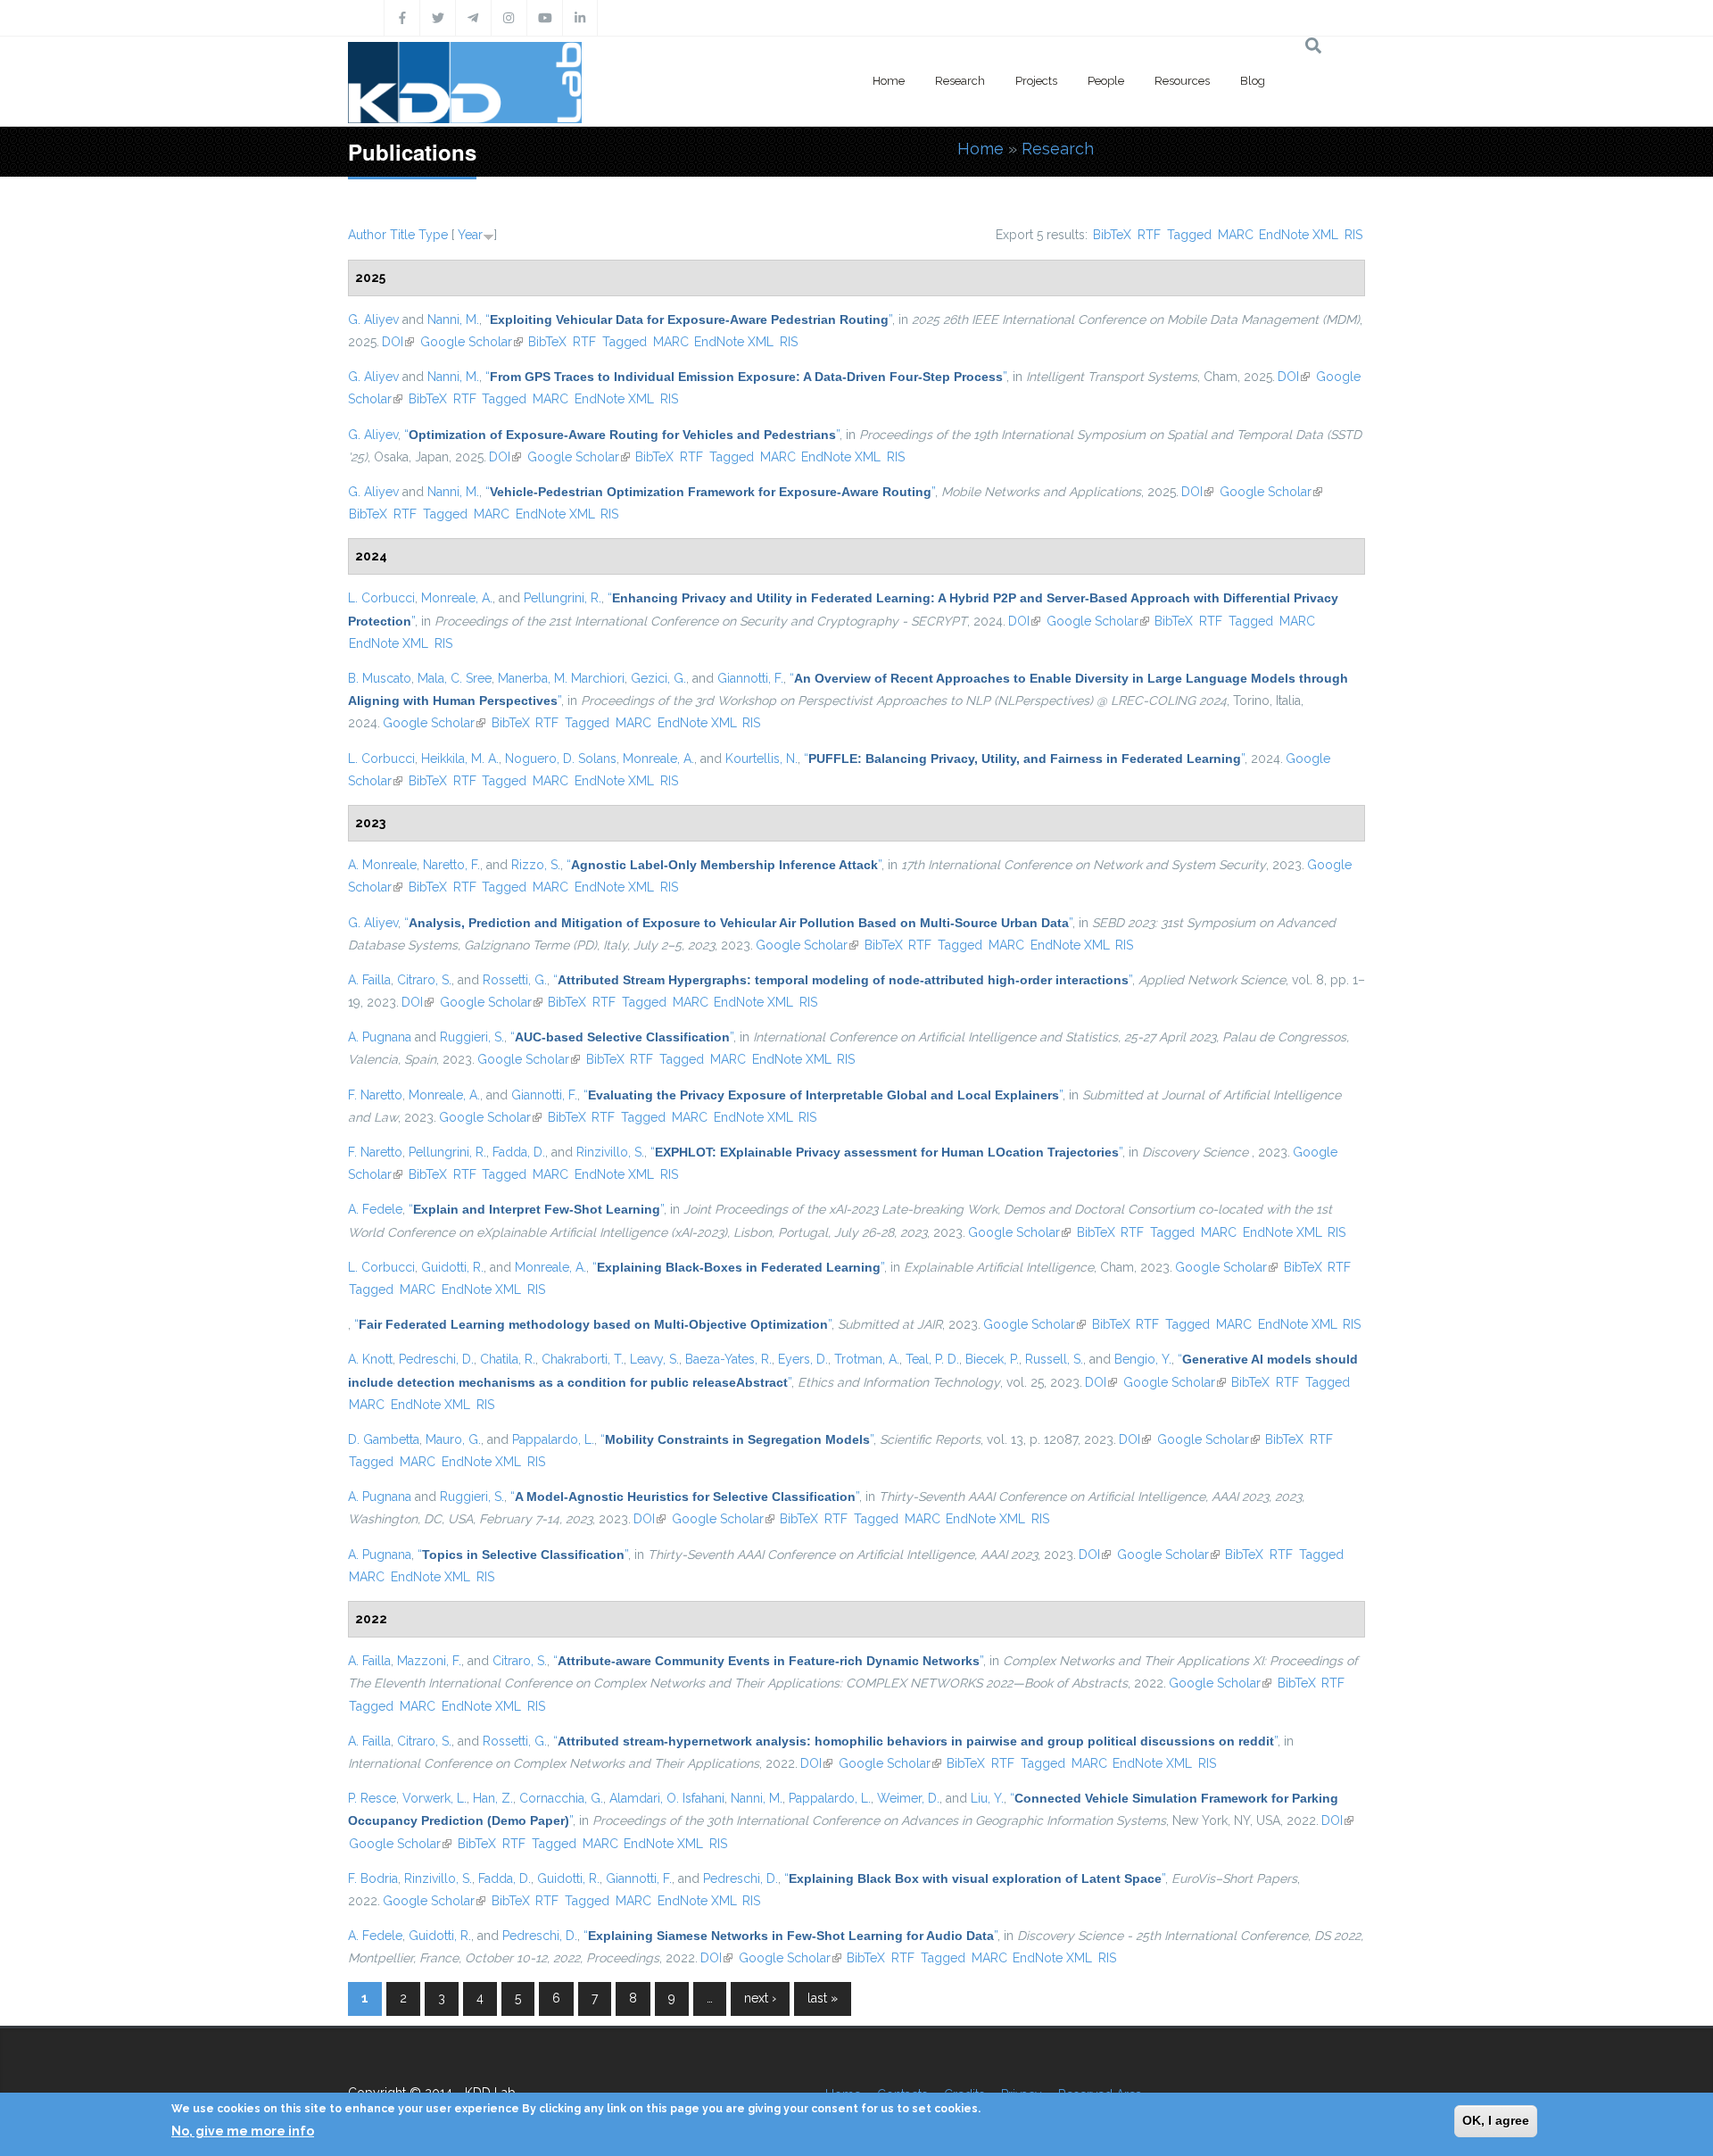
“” (689, 319)
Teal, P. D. (932, 1359)
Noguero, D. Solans (561, 759)
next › (760, 1998)
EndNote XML (1299, 235)
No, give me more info (243, 2130)
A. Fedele (375, 1209)
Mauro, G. (453, 1439)
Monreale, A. (457, 598)
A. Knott (370, 1359)
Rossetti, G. (515, 980)
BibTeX (1112, 235)
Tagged (1189, 235)
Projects (1036, 81)
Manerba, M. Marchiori (561, 678)
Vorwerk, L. (434, 1798)
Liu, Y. (987, 1798)
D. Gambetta (384, 1439)
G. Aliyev (373, 319)
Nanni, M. (453, 319)
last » (823, 1998)
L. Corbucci (381, 598)
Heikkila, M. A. (460, 759)
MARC (1236, 235)
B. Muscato (380, 678)
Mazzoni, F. (429, 1661)
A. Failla (369, 980)
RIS (1353, 235)
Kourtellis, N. (761, 759)
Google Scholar (472, 342)
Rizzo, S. (536, 865)
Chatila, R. (508, 1359)
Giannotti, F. (750, 678)
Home (889, 81)
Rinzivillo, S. (610, 1152)
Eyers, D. (803, 1359)
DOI (398, 342)
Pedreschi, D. (436, 1359)
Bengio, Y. (1143, 1359)
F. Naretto (375, 1095)
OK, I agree (1496, 2120)
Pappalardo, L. (553, 1439)
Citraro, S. (424, 980)
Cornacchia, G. (561, 1798)
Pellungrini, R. (563, 598)
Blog (1253, 81)
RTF (1149, 235)
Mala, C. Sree (455, 678)
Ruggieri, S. (472, 1037)
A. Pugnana (380, 1037)
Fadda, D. (519, 1152)
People (1106, 81)
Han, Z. (493, 1798)
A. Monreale (382, 865)
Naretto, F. (451, 865)
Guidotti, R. (452, 1267)
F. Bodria (373, 1878)
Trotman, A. (867, 1359)
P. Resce (372, 1798)
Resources (1182, 81)
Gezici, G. (658, 678)
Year (470, 235)
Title (402, 235)
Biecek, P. (992, 1359)
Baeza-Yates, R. (728, 1359)
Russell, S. (1054, 1359)
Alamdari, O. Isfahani (667, 1798)
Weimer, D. (908, 1798)
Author (367, 235)
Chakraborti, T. (583, 1359)
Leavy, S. (654, 1359)
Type (433, 235)
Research (960, 81)
